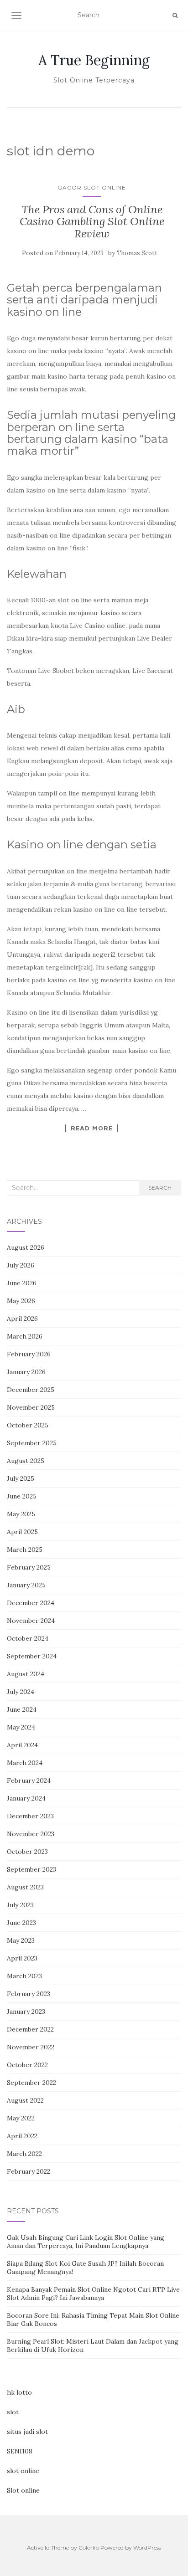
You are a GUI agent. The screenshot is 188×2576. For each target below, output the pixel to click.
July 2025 (21, 1478)
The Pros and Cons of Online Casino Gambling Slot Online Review (92, 221)
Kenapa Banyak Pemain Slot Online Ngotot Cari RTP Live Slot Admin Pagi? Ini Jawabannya (93, 2294)
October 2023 (27, 1852)
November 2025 (31, 1407)
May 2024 (21, 1727)
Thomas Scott (137, 253)
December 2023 (30, 1816)
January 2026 (26, 1372)
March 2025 (25, 1550)
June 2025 (22, 1496)
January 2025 (26, 1585)
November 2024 (31, 1621)
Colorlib (89, 2548)
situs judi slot (27, 2432)
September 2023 (31, 1869)
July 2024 (21, 1692)
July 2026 (21, 1265)
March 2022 (24, 2154)
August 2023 (25, 1887)
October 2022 (27, 2065)
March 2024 (25, 1763)
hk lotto (19, 2392)
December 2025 (31, 1390)
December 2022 (30, 2029)
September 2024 (32, 1656)
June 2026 (22, 1283)
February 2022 (29, 2171)
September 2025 (32, 1443)
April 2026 (22, 1319)
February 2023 (29, 1994)
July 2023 (20, 1905)
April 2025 (22, 1532)
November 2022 (31, 2047)
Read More (92, 1128)
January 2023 (26, 2012)
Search (160, 1188)
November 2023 (31, 1834)
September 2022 (31, 2083)
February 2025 (29, 1567)
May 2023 (21, 1940)
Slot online (23, 2490)
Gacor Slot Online (92, 187)
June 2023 (21, 1923)
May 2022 (21, 2118)
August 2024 (26, 1674)
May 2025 (21, 1514)
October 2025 (28, 1425)
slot (13, 2412)
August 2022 (25, 2100)
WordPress (147, 2548)
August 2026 (26, 1247)
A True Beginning (94, 60)
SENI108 (20, 2451)
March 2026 (25, 1336)
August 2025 (26, 1461)
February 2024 (29, 1781)
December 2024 (31, 1603)
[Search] (175, 15)
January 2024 (26, 1798)
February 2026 (29, 1354)
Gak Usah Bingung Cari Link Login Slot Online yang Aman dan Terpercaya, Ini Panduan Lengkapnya (86, 2242)
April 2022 (22, 2136)
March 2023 (24, 1976)
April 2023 (22, 1958)
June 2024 (22, 1709)
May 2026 (21, 1301)
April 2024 (22, 1745)
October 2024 (28, 1638)
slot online (23, 2471)
